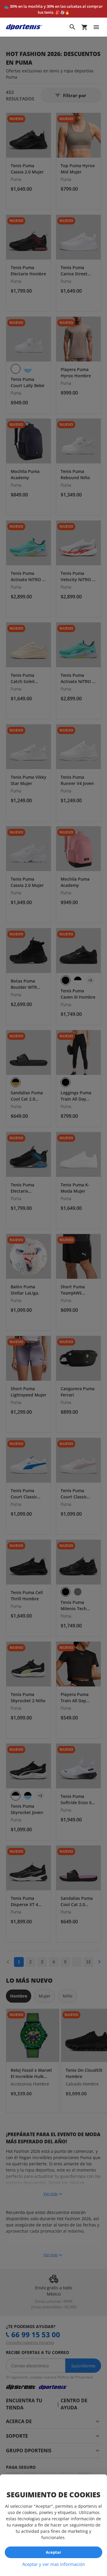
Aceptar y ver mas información (54, 2564)
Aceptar (53, 2552)
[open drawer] (96, 27)
